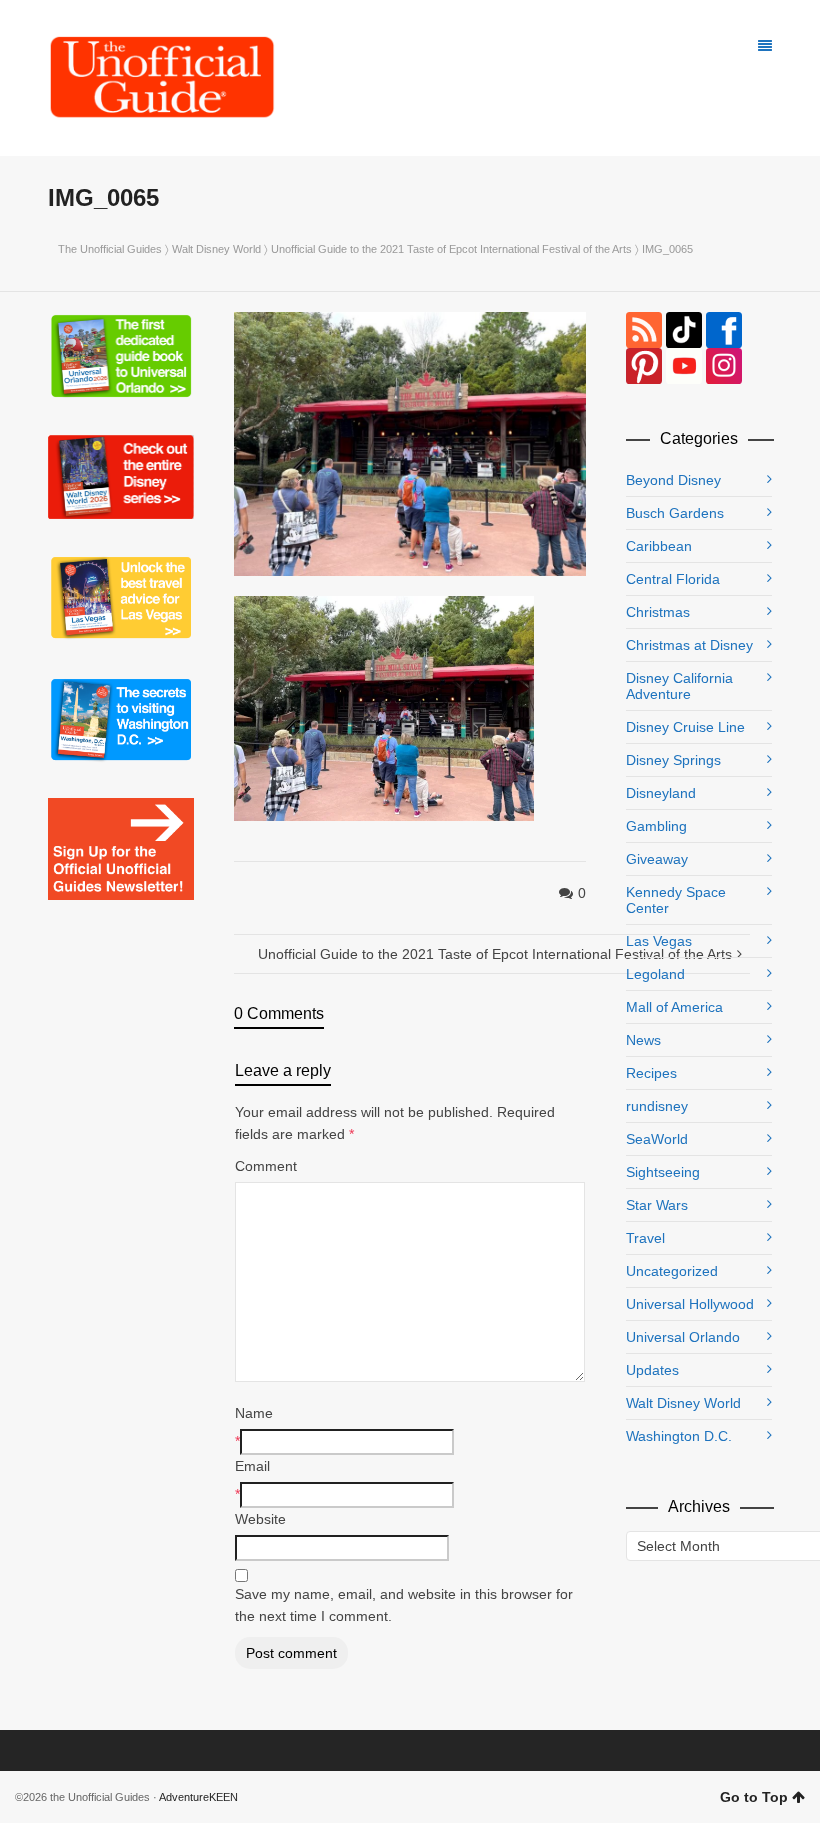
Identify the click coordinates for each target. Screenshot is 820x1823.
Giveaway (657, 859)
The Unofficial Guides (110, 249)
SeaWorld (657, 1139)
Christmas (658, 612)
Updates (652, 1370)
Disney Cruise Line (685, 727)
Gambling (656, 826)
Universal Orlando (683, 1337)
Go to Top (754, 1797)
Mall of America (674, 1007)
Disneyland (661, 793)
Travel (645, 1238)
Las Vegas (659, 941)
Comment (266, 1166)
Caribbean (659, 546)
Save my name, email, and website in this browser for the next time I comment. (404, 1605)
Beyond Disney (673, 480)
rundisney (657, 1106)
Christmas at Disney (689, 645)
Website (260, 1519)
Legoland (655, 974)
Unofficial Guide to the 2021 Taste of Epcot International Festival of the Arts (451, 249)
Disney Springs (673, 760)
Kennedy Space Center (676, 900)
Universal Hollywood (690, 1304)
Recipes (651, 1073)
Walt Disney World (216, 249)
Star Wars (657, 1205)
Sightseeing (663, 1172)
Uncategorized (672, 1271)
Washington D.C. (679, 1436)
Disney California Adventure (679, 686)
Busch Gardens (675, 513)
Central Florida (673, 579)
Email (252, 1466)
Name (254, 1413)
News (643, 1040)
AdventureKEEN (198, 1797)
